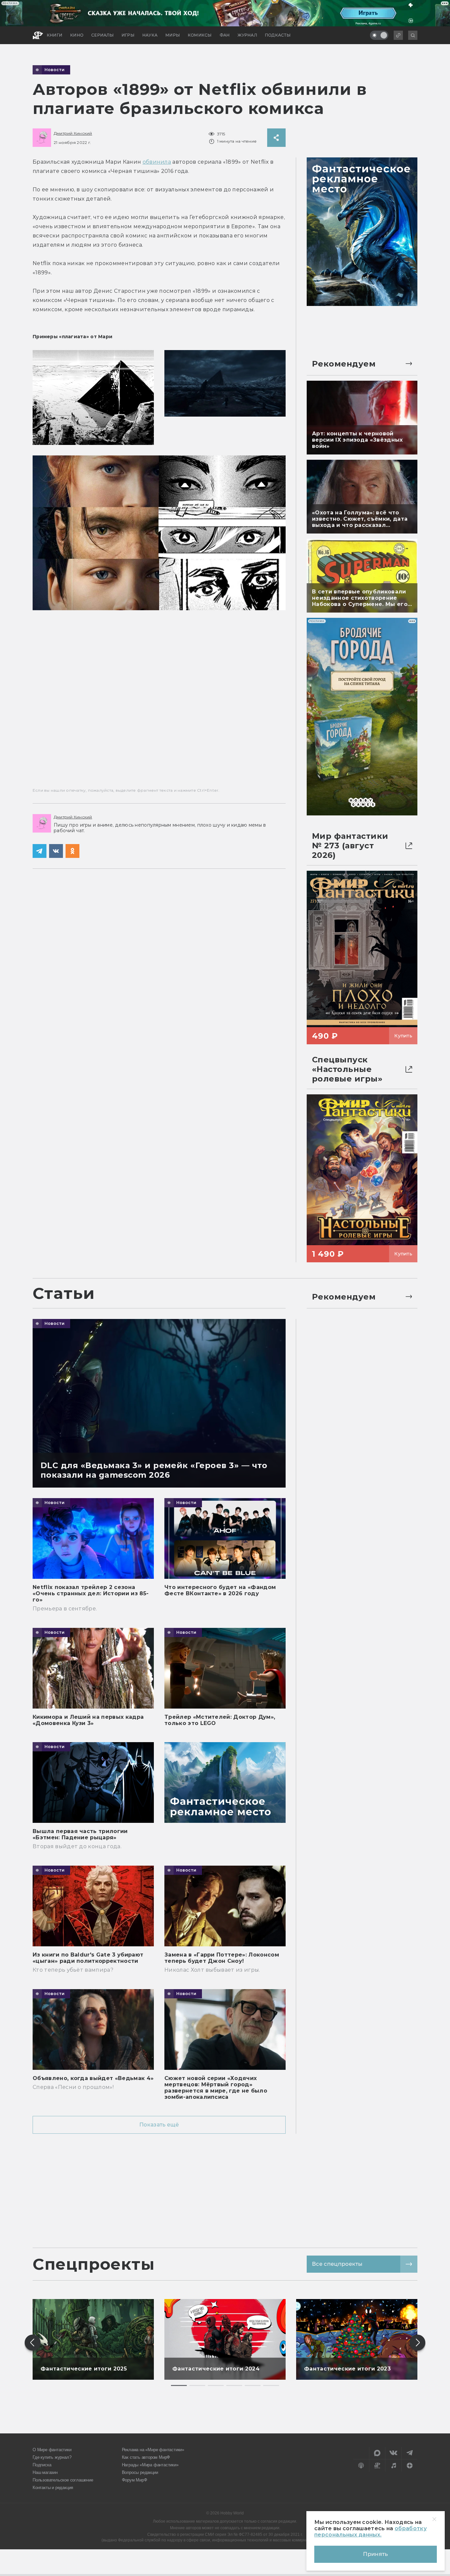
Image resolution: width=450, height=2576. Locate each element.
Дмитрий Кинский (73, 133)
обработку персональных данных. (370, 2532)
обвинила (157, 162)
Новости (55, 70)
